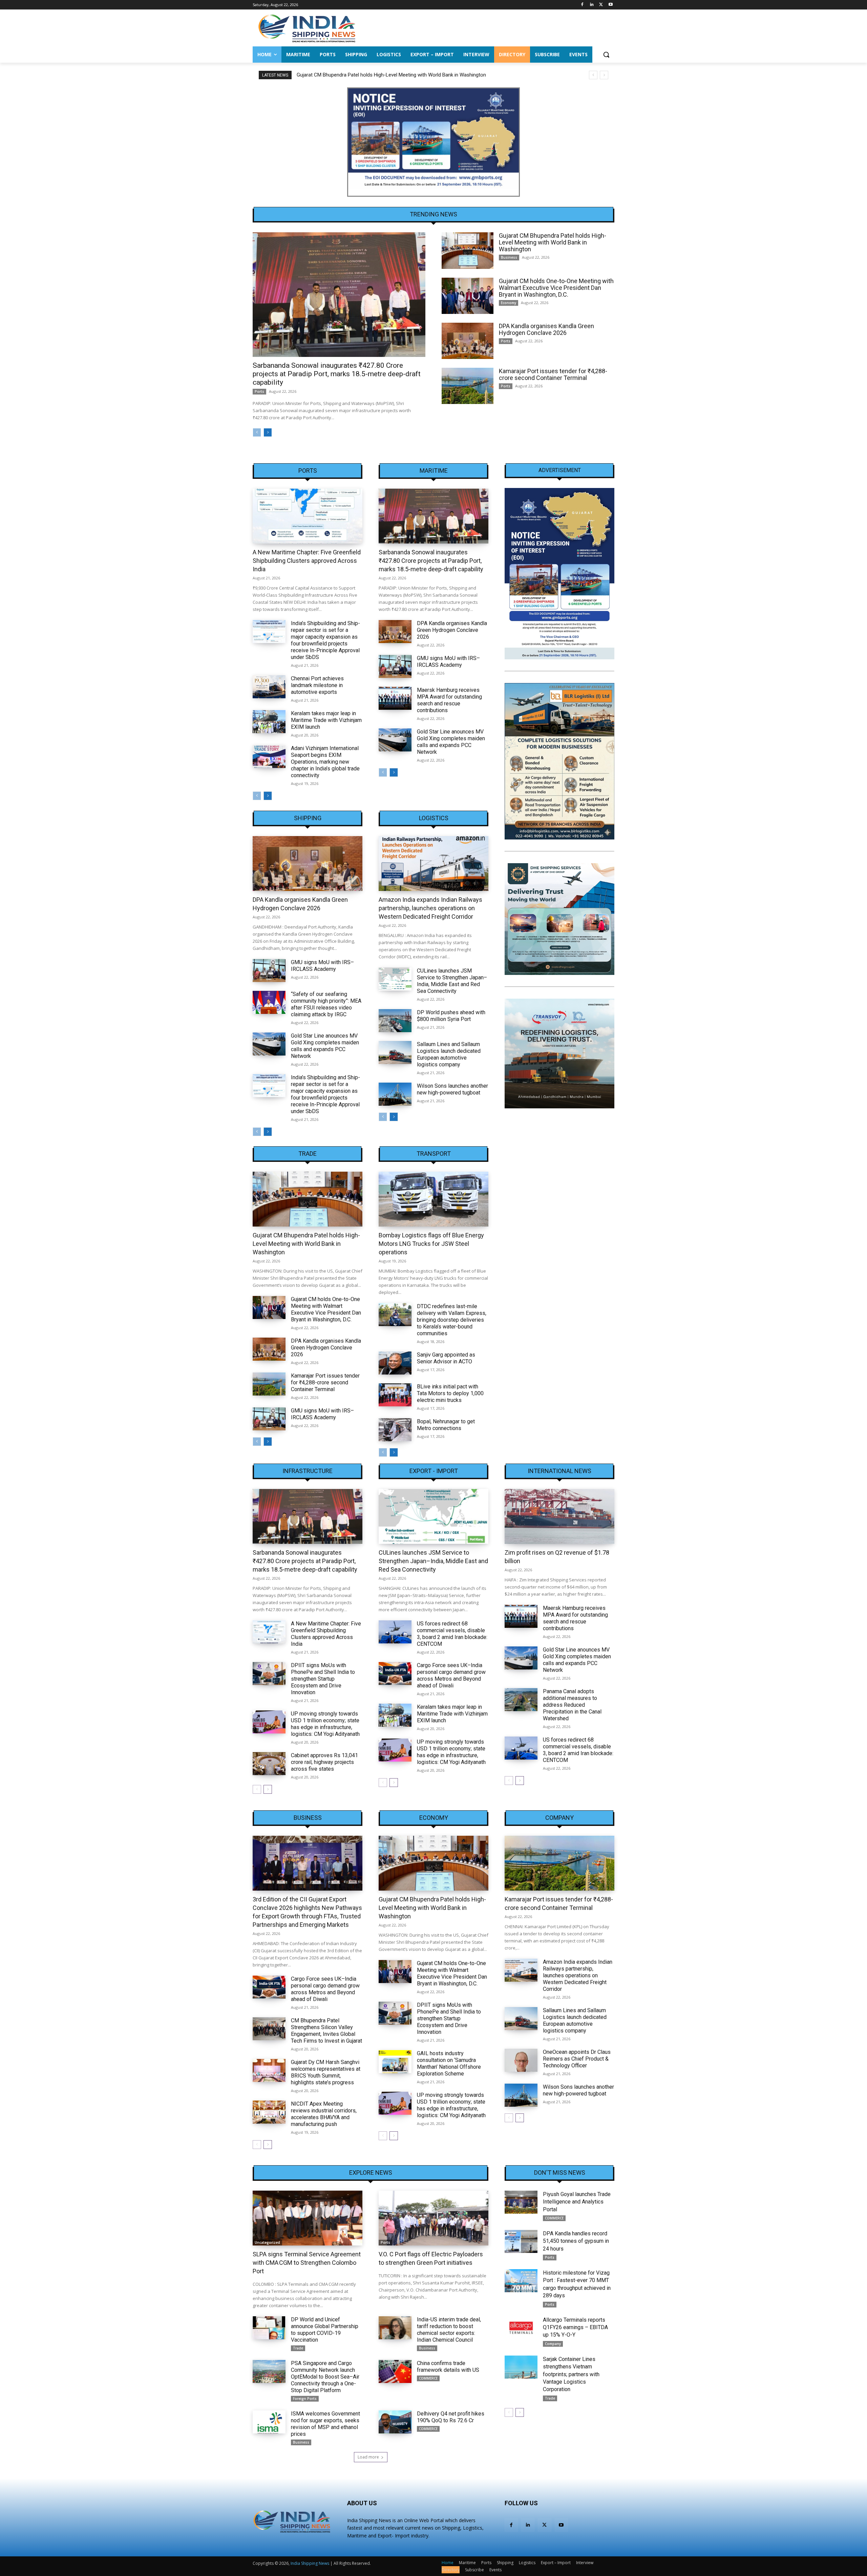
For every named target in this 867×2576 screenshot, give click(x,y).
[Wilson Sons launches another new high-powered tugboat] (395, 1094)
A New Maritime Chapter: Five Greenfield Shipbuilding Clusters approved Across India (307, 561)
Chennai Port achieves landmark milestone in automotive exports (317, 685)
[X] (601, 5)
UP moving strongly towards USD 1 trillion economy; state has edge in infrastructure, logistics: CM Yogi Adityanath (325, 1724)
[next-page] (268, 432)
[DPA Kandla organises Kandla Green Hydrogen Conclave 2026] (468, 341)
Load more (368, 2457)
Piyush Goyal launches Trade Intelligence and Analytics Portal (577, 2202)
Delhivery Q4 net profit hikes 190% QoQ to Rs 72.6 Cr (451, 2417)
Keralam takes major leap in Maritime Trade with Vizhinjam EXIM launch (326, 720)
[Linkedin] (592, 5)
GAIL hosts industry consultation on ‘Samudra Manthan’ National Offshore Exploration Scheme (449, 2063)
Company (559, 1818)
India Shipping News (310, 2563)
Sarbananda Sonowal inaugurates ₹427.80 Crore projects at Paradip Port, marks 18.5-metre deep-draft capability (337, 374)
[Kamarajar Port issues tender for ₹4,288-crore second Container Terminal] (468, 386)
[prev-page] (257, 432)
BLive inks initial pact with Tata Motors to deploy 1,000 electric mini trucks (450, 1393)
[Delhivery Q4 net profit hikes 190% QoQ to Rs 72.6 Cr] (395, 2422)
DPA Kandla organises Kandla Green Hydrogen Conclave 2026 (546, 329)
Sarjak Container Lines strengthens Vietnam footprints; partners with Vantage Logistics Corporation (571, 2374)
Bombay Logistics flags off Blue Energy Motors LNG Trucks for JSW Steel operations (431, 1244)
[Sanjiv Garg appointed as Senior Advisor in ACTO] (395, 1363)
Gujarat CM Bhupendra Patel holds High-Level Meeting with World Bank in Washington (553, 242)
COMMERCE (428, 2378)
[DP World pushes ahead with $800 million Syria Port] (395, 1021)
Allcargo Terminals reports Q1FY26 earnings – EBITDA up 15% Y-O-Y (575, 2327)
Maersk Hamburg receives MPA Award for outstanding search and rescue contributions (449, 700)
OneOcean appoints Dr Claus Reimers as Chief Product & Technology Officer (577, 2059)
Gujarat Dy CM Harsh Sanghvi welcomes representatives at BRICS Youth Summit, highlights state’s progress (326, 2072)
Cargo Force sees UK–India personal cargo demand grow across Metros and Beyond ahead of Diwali (451, 1675)
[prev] (593, 75)
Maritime (434, 471)
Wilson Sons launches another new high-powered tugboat (452, 1089)
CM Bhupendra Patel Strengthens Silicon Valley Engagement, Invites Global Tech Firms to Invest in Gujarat (326, 2031)
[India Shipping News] (307, 28)
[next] (604, 75)
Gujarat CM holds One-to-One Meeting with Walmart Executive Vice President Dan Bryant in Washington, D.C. (417, 75)
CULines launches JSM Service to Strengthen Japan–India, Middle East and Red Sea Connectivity (452, 981)
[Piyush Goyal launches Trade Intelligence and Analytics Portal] (521, 2202)
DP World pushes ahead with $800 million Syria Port (451, 1016)
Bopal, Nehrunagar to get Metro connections (446, 1425)
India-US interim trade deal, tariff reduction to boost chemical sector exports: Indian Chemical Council (449, 2330)
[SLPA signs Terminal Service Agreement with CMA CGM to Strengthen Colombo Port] (308, 2218)
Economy (509, 303)
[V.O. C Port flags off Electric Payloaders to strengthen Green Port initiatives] (433, 2218)
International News (559, 1471)
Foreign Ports (305, 2399)
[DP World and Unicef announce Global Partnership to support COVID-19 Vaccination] (269, 2328)
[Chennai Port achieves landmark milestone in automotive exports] (269, 687)
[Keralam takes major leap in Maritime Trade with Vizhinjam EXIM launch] (269, 722)
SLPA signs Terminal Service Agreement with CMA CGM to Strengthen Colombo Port (307, 2263)
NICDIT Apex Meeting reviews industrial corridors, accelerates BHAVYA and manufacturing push (324, 2114)
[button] (606, 55)
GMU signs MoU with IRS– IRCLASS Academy (448, 662)
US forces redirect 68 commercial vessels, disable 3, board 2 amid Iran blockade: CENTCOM (452, 1634)
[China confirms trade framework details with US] (395, 2371)
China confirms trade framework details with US (448, 2367)
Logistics (434, 818)
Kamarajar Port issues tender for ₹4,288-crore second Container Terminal (553, 374)
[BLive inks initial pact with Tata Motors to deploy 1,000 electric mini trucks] (395, 1395)
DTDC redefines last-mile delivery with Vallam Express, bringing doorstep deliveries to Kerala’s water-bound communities (452, 1320)
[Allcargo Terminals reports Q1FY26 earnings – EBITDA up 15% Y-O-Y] (521, 2328)
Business (509, 257)
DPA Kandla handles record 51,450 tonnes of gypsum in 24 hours (576, 2241)
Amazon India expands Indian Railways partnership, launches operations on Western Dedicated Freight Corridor (430, 908)
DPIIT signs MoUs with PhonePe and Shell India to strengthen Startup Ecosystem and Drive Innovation (323, 1679)
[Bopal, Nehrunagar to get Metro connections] (395, 1430)
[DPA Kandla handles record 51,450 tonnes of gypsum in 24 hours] (521, 2241)
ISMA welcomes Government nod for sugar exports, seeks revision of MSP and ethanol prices (325, 2424)
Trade (308, 1154)
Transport (434, 1154)
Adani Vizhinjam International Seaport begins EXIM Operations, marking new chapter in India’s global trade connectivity (325, 762)
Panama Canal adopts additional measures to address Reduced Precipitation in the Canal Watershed (572, 1705)
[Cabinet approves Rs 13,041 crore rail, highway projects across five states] (269, 1764)
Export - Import (434, 1471)
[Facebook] (582, 5)
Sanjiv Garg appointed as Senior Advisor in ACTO (446, 1358)
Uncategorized (267, 2242)
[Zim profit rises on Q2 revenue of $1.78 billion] (559, 1516)
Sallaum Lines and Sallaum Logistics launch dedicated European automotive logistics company (449, 1054)
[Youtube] (610, 5)
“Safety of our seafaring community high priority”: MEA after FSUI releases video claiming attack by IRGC (326, 1004)
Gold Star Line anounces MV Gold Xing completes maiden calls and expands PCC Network (451, 742)
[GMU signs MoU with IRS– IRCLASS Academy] (395, 666)
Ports (259, 391)
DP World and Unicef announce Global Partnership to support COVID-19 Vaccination (325, 2330)
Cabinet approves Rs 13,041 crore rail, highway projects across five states (324, 1762)
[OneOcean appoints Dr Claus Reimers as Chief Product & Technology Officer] (521, 2060)
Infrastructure (308, 1471)
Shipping (308, 818)
